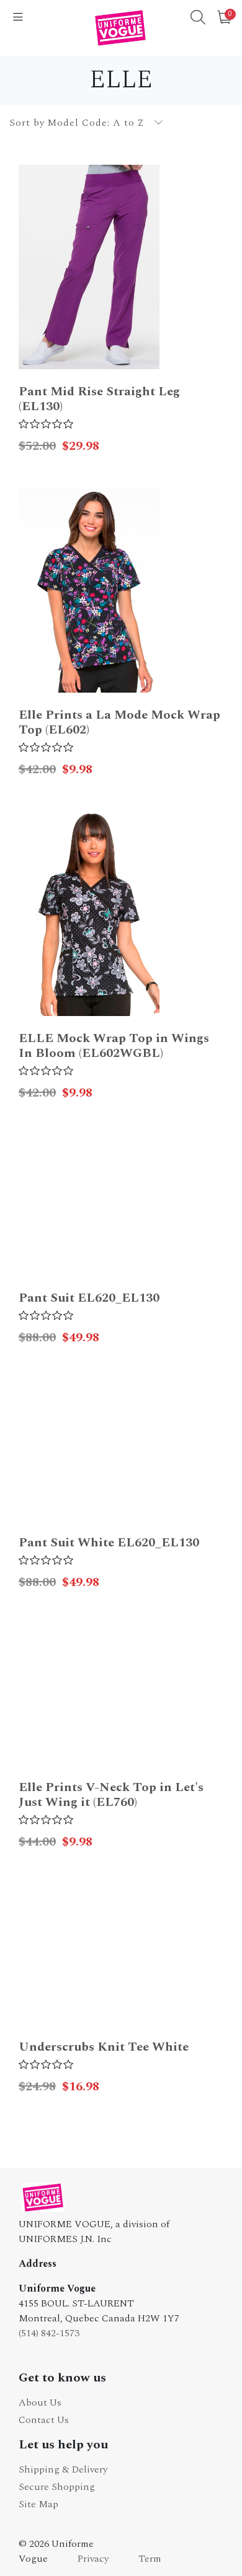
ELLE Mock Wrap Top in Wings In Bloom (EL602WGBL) (114, 1046)
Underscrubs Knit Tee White (104, 2047)
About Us (40, 2403)
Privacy (93, 2559)
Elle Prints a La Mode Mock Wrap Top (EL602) (119, 722)
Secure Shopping (57, 2487)
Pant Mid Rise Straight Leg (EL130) (99, 399)
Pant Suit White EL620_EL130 (109, 1543)
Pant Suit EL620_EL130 (89, 1298)
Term (150, 2559)
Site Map (38, 2504)
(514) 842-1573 (49, 2333)
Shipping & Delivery (63, 2469)
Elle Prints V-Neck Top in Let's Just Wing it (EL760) (111, 1795)
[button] (198, 19)
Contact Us (44, 2420)
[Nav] (18, 18)
